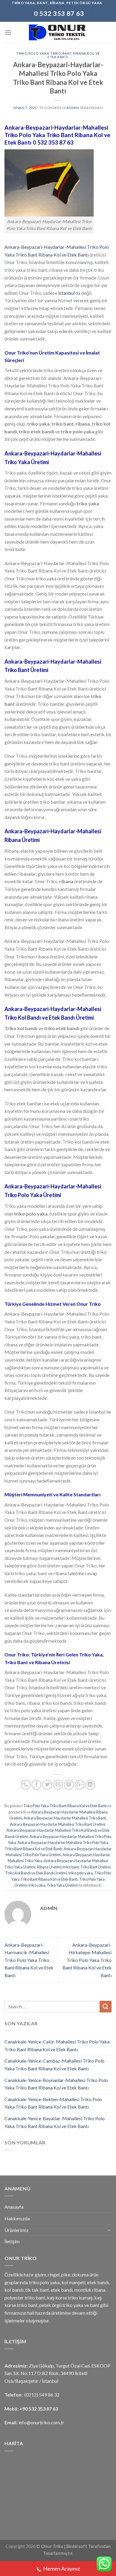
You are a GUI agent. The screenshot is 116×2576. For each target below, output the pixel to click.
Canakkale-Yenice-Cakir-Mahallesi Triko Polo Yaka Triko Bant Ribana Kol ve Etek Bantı (57, 2045)
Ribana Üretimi (49, 1867)
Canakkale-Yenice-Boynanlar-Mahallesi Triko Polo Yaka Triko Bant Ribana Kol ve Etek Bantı (56, 2084)
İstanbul (66, 293)
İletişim (12, 2241)
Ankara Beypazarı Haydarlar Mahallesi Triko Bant (65, 1818)
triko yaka (37, 1885)
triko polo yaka (81, 1873)
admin (73, 108)
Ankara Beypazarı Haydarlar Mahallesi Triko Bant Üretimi (58, 1824)
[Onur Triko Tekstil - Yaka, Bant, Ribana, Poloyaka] (58, 32)
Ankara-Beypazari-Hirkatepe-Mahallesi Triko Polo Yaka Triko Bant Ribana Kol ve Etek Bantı (87, 1960)
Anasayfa (14, 2207)
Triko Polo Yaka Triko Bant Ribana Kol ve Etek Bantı (58, 55)
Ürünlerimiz (17, 2230)
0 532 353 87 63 (53, 142)
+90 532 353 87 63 (39, 2409)
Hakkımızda (17, 2218)
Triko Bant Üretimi (95, 1867)
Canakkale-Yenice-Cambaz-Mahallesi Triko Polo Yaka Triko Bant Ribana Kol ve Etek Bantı (54, 2065)
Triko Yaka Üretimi (62, 1885)
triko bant (71, 1867)
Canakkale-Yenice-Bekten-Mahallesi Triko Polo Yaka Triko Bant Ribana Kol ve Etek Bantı (53, 2103)
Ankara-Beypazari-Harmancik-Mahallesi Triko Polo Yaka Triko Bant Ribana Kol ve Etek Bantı (29, 1960)
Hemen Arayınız (62, 2569)
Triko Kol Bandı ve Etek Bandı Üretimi (36, 1873)
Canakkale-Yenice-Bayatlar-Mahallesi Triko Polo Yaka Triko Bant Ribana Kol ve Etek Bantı (55, 2122)
